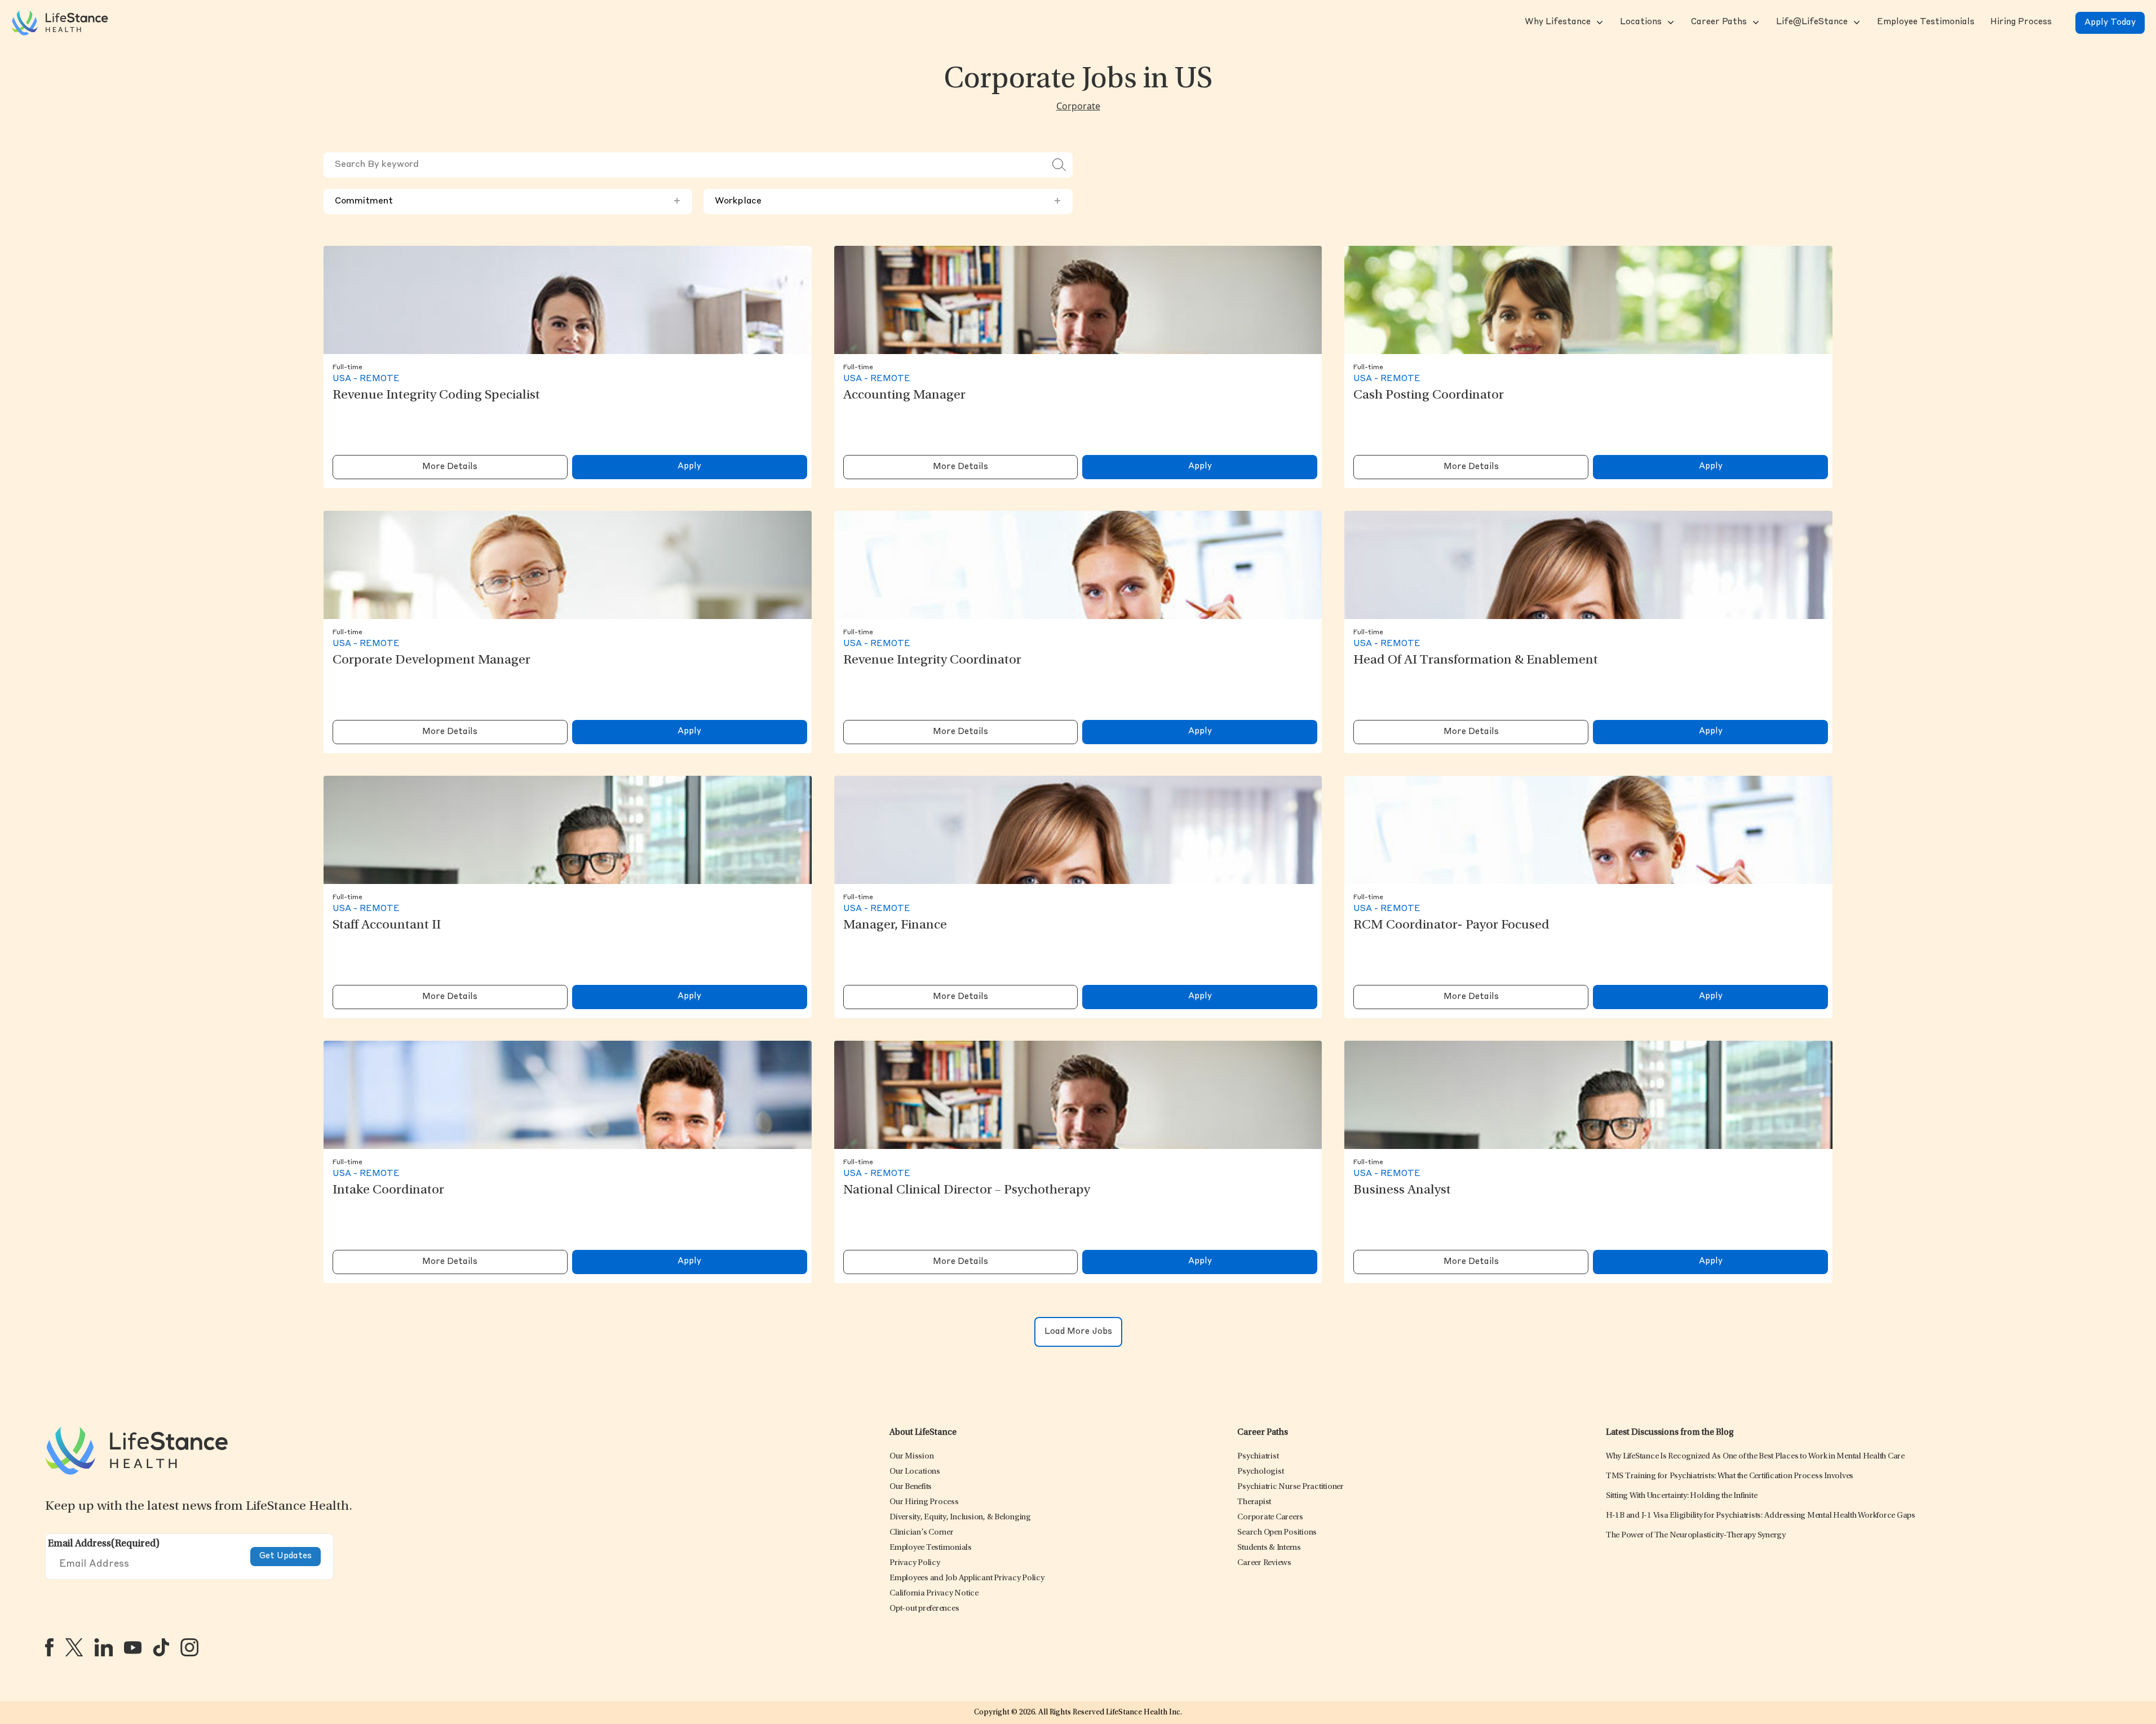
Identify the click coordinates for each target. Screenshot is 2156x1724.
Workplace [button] (888, 201)
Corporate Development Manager (431, 661)
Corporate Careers (1270, 1517)
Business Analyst (1402, 1191)
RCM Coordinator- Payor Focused (1451, 926)
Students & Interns (1269, 1548)
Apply (689, 467)
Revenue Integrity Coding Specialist (436, 396)
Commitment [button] (508, 201)
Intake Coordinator (388, 1191)
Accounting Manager (904, 396)
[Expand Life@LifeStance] (1856, 23)
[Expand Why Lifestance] (1599, 23)
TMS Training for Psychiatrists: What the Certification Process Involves (1730, 1476)
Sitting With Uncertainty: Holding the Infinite (1682, 1496)
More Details (450, 467)
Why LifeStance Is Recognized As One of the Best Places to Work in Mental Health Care (1755, 1456)
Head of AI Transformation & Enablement (1476, 661)
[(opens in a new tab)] (49, 1647)
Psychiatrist (1258, 1456)
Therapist (1254, 1502)
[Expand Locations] (1670, 23)
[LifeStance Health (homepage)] (60, 23)
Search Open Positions (1277, 1533)
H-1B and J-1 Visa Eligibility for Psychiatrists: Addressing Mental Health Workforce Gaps (1761, 1516)
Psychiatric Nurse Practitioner (1290, 1487)
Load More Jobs (1078, 1332)
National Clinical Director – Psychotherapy (967, 1191)
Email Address (104, 1544)
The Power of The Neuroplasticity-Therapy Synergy (1696, 1535)
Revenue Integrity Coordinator (932, 661)
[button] (1557, 23)
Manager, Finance (895, 926)
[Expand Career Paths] (1755, 23)
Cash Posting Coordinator (1429, 396)
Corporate (1078, 106)
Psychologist (1260, 1472)
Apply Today (2110, 23)
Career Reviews (1264, 1563)
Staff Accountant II (387, 926)
